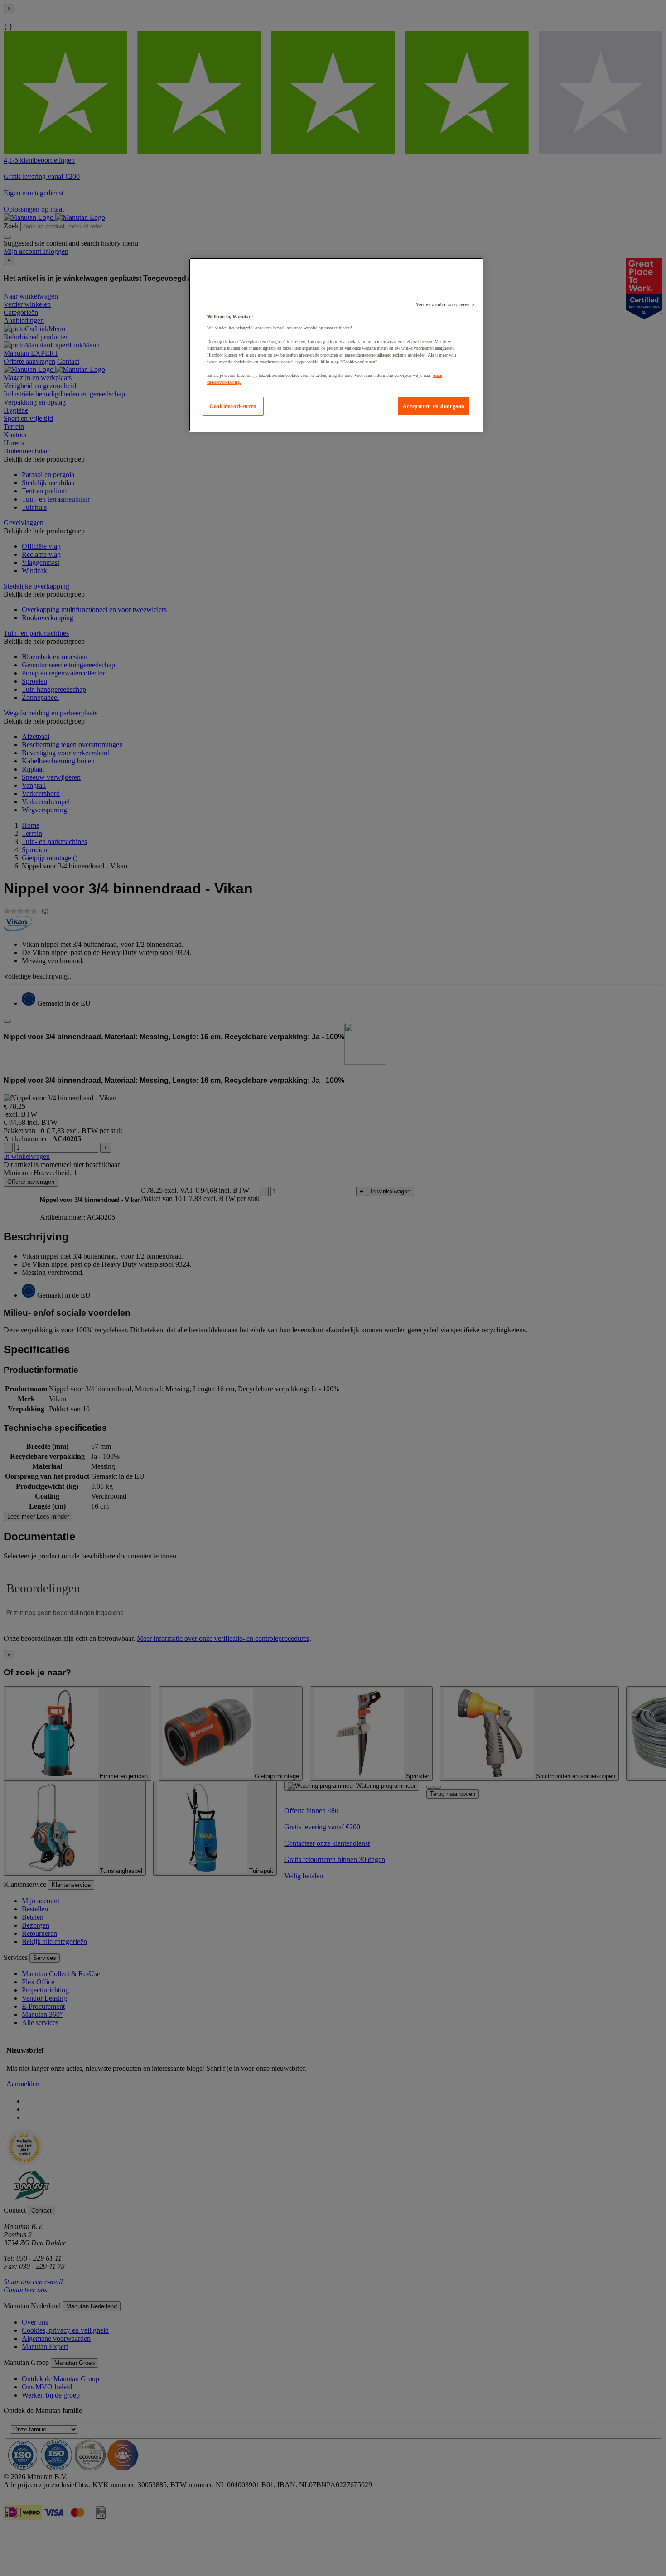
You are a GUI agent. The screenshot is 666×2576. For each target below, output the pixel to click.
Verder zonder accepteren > (445, 305)
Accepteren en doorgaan (434, 406)
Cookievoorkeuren (233, 406)
